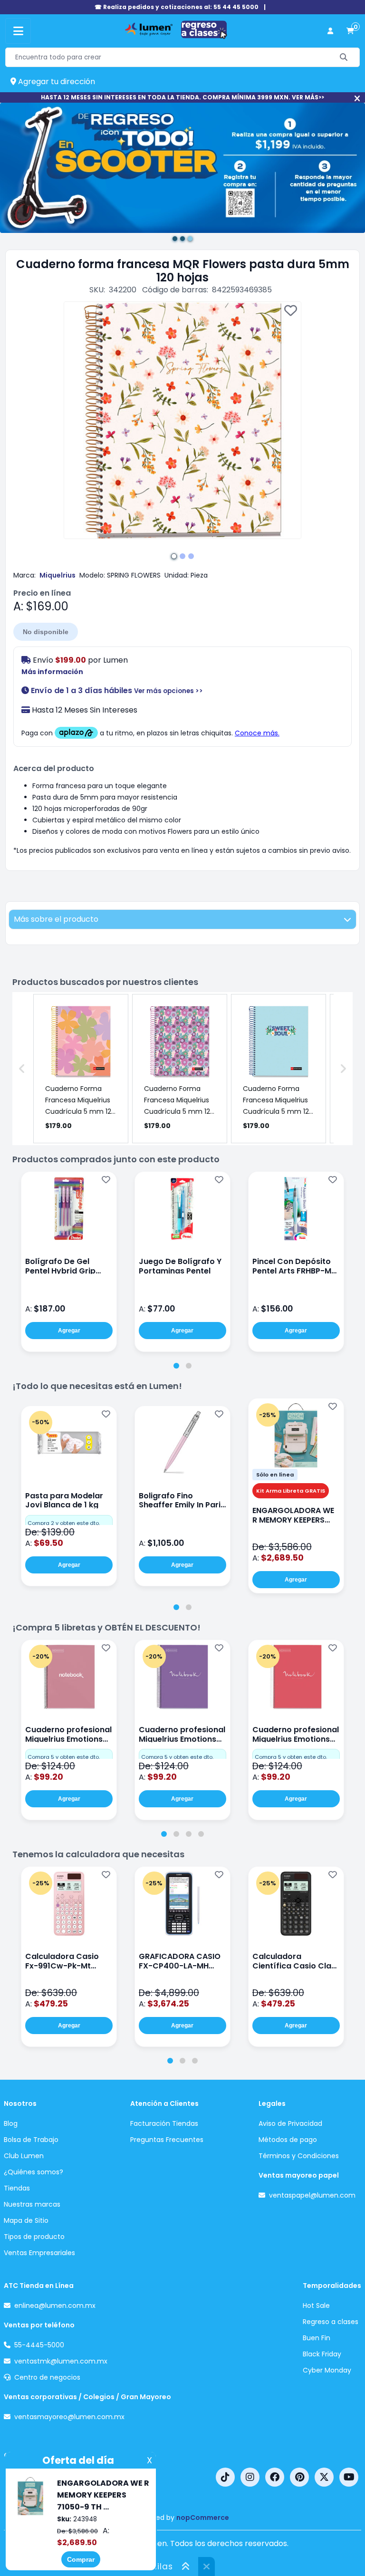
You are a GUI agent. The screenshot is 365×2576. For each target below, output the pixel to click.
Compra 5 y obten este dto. (64, 1757)
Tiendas (17, 2188)
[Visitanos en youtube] (349, 2477)
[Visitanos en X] (324, 2477)
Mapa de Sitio (26, 2220)
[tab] (176, 1366)
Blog (11, 2123)
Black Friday (322, 2354)
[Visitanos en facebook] (275, 2477)
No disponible (46, 632)
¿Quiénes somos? (34, 2172)
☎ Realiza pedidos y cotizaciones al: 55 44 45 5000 (177, 7)
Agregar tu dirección (56, 82)
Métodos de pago (288, 2140)
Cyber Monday (327, 2370)
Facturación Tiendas (164, 2123)
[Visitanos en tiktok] (225, 2477)
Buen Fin (317, 2338)
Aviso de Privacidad (290, 2123)
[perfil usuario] (330, 31)
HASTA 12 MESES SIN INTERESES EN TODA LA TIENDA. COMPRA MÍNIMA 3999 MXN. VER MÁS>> (182, 97)
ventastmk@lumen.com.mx (61, 2361)
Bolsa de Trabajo (31, 2140)
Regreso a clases (331, 2322)
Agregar (69, 1331)
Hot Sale (316, 2306)
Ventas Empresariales (39, 2253)
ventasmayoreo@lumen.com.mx (69, 2417)
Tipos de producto (34, 2237)
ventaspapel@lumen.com (312, 2195)
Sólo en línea (275, 1475)
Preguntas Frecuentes (167, 2140)
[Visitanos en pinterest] (299, 2477)
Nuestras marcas (32, 2204)
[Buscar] (344, 57)
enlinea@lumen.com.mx (55, 2306)
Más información (52, 672)
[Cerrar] (357, 99)
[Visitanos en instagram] (250, 2477)
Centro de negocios (47, 2377)
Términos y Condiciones (299, 2156)
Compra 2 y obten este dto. (64, 1523)
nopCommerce (203, 2518)
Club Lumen (24, 2156)
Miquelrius (58, 575)
